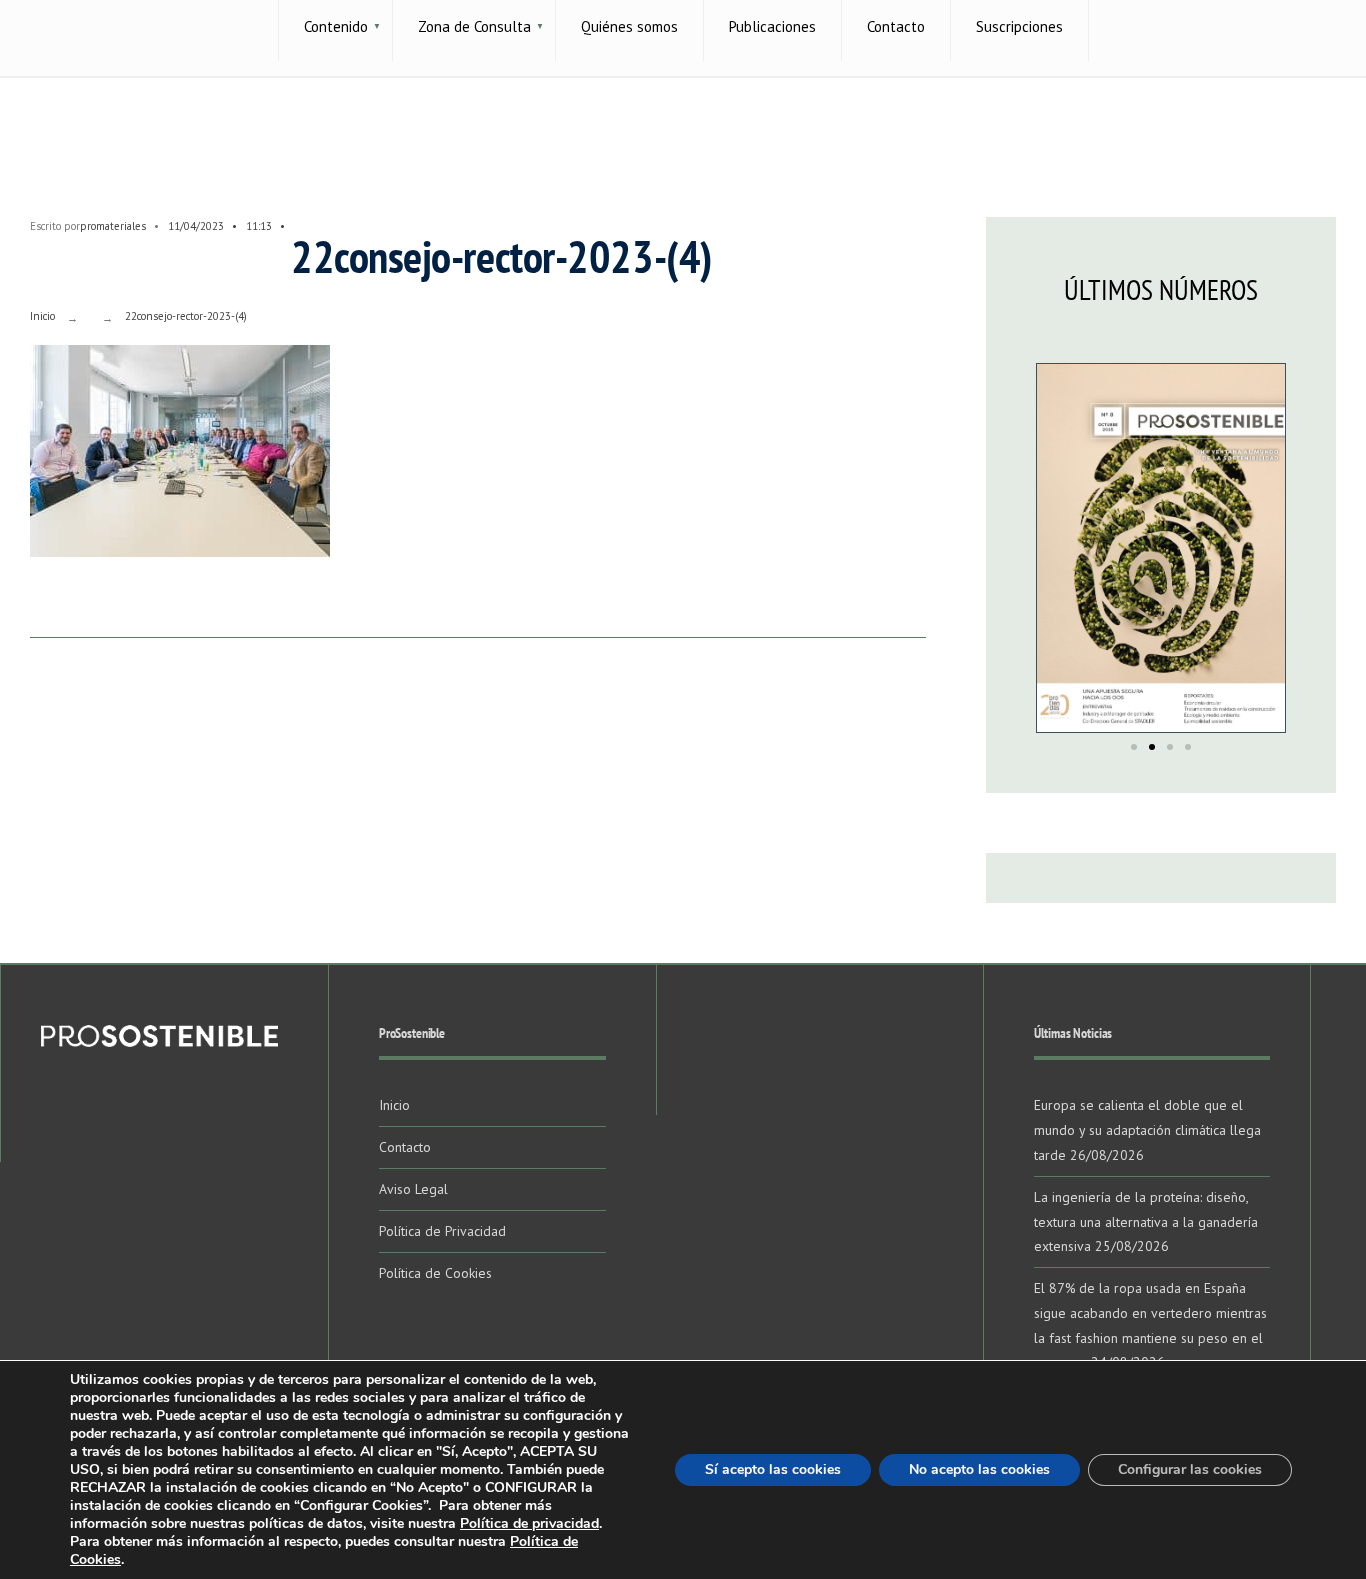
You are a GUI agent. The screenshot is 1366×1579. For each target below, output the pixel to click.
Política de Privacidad (442, 1231)
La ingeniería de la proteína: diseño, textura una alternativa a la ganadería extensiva (1146, 1222)
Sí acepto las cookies (773, 1469)
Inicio (42, 316)
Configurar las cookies (1190, 1469)
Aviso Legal (413, 1189)
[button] (1134, 747)
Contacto (405, 1147)
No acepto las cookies (979, 1469)
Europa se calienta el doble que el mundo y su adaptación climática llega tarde (1147, 1130)
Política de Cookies (435, 1273)
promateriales (113, 226)
